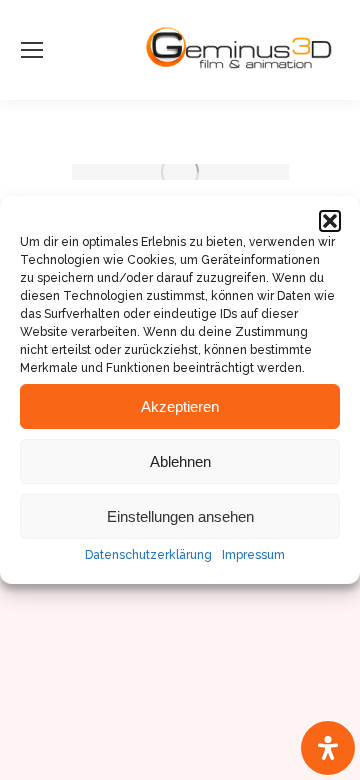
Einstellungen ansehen (180, 516)
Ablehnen (180, 461)
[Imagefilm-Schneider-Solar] (180, 172)
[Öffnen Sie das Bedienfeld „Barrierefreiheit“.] (328, 748)
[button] (330, 221)
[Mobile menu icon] (32, 50)
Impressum (253, 555)
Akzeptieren (180, 406)
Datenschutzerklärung (148, 555)
